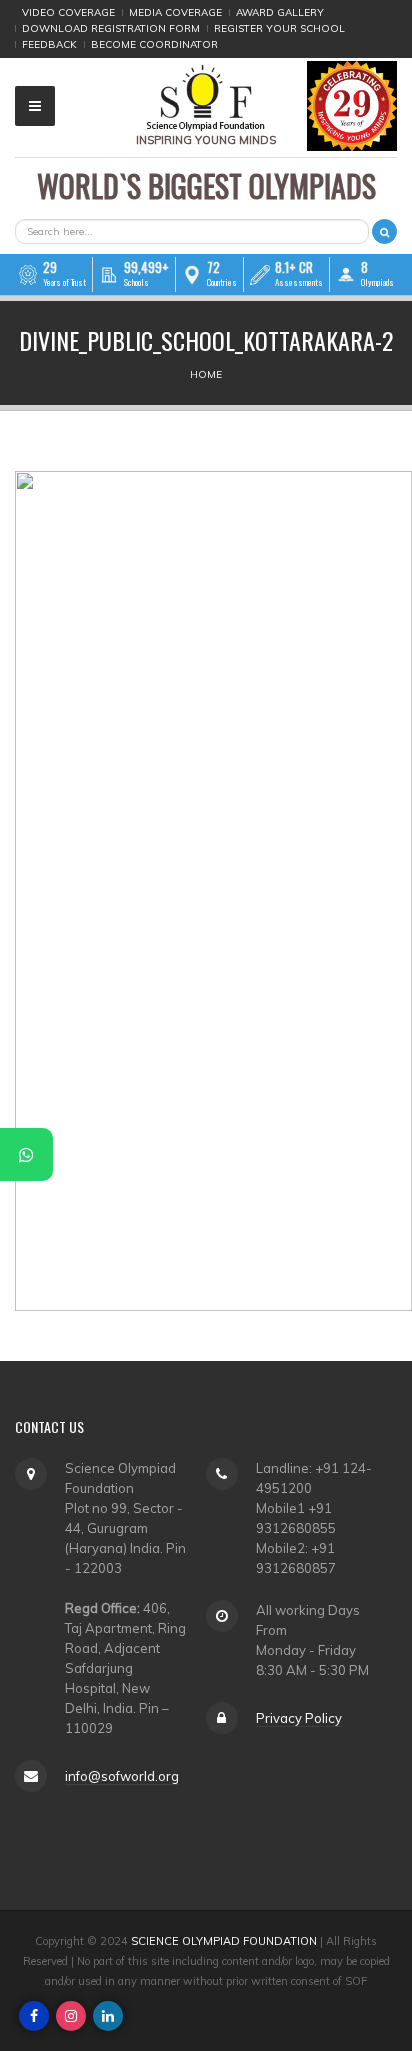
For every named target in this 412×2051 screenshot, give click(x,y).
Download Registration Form (111, 28)
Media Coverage (175, 12)
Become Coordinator (154, 44)
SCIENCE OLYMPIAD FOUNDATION (224, 1941)
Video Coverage (68, 12)
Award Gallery (280, 12)
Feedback (49, 44)
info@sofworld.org (122, 1776)
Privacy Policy (299, 1718)
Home (206, 374)
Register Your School (279, 28)
